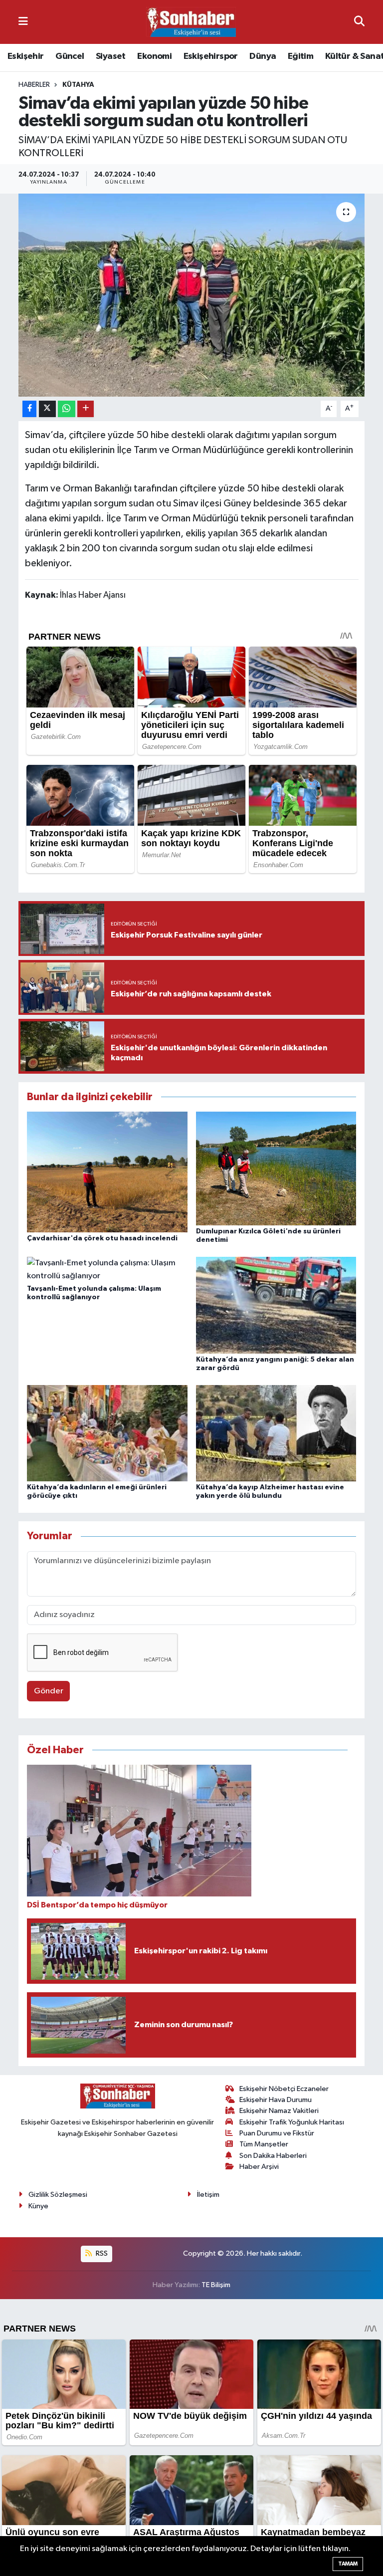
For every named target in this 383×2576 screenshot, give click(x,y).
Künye (38, 2206)
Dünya (263, 56)
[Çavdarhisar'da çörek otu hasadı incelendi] (107, 1172)
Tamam (348, 2564)
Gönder (49, 1691)
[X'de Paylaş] (47, 409)
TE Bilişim (216, 2285)
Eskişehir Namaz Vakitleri (279, 2111)
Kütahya (78, 85)
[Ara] (359, 22)
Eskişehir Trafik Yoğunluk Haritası (292, 2122)
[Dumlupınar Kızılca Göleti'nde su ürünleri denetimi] (276, 1168)
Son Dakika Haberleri (273, 2156)
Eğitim (300, 56)
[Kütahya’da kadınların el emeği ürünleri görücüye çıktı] (107, 1433)
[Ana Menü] (23, 22)
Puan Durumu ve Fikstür (277, 2133)
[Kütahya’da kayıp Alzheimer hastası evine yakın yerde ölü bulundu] (276, 1433)
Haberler (34, 85)
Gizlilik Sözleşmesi (58, 2195)
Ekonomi (154, 56)
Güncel (70, 56)
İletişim (208, 2195)
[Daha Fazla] (86, 409)
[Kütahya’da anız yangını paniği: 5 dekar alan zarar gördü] (276, 1305)
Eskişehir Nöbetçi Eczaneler (284, 2089)
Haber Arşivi (259, 2167)
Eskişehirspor (211, 56)
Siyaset (111, 56)
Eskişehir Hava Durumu (276, 2100)
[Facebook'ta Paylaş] (29, 409)
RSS (101, 2253)
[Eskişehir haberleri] (191, 22)
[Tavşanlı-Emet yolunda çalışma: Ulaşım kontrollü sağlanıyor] (107, 1270)
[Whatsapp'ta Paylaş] (67, 409)
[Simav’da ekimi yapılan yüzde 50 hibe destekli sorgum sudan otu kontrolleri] (192, 295)
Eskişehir (26, 56)
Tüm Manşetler (264, 2144)
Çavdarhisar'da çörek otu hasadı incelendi (102, 1238)
